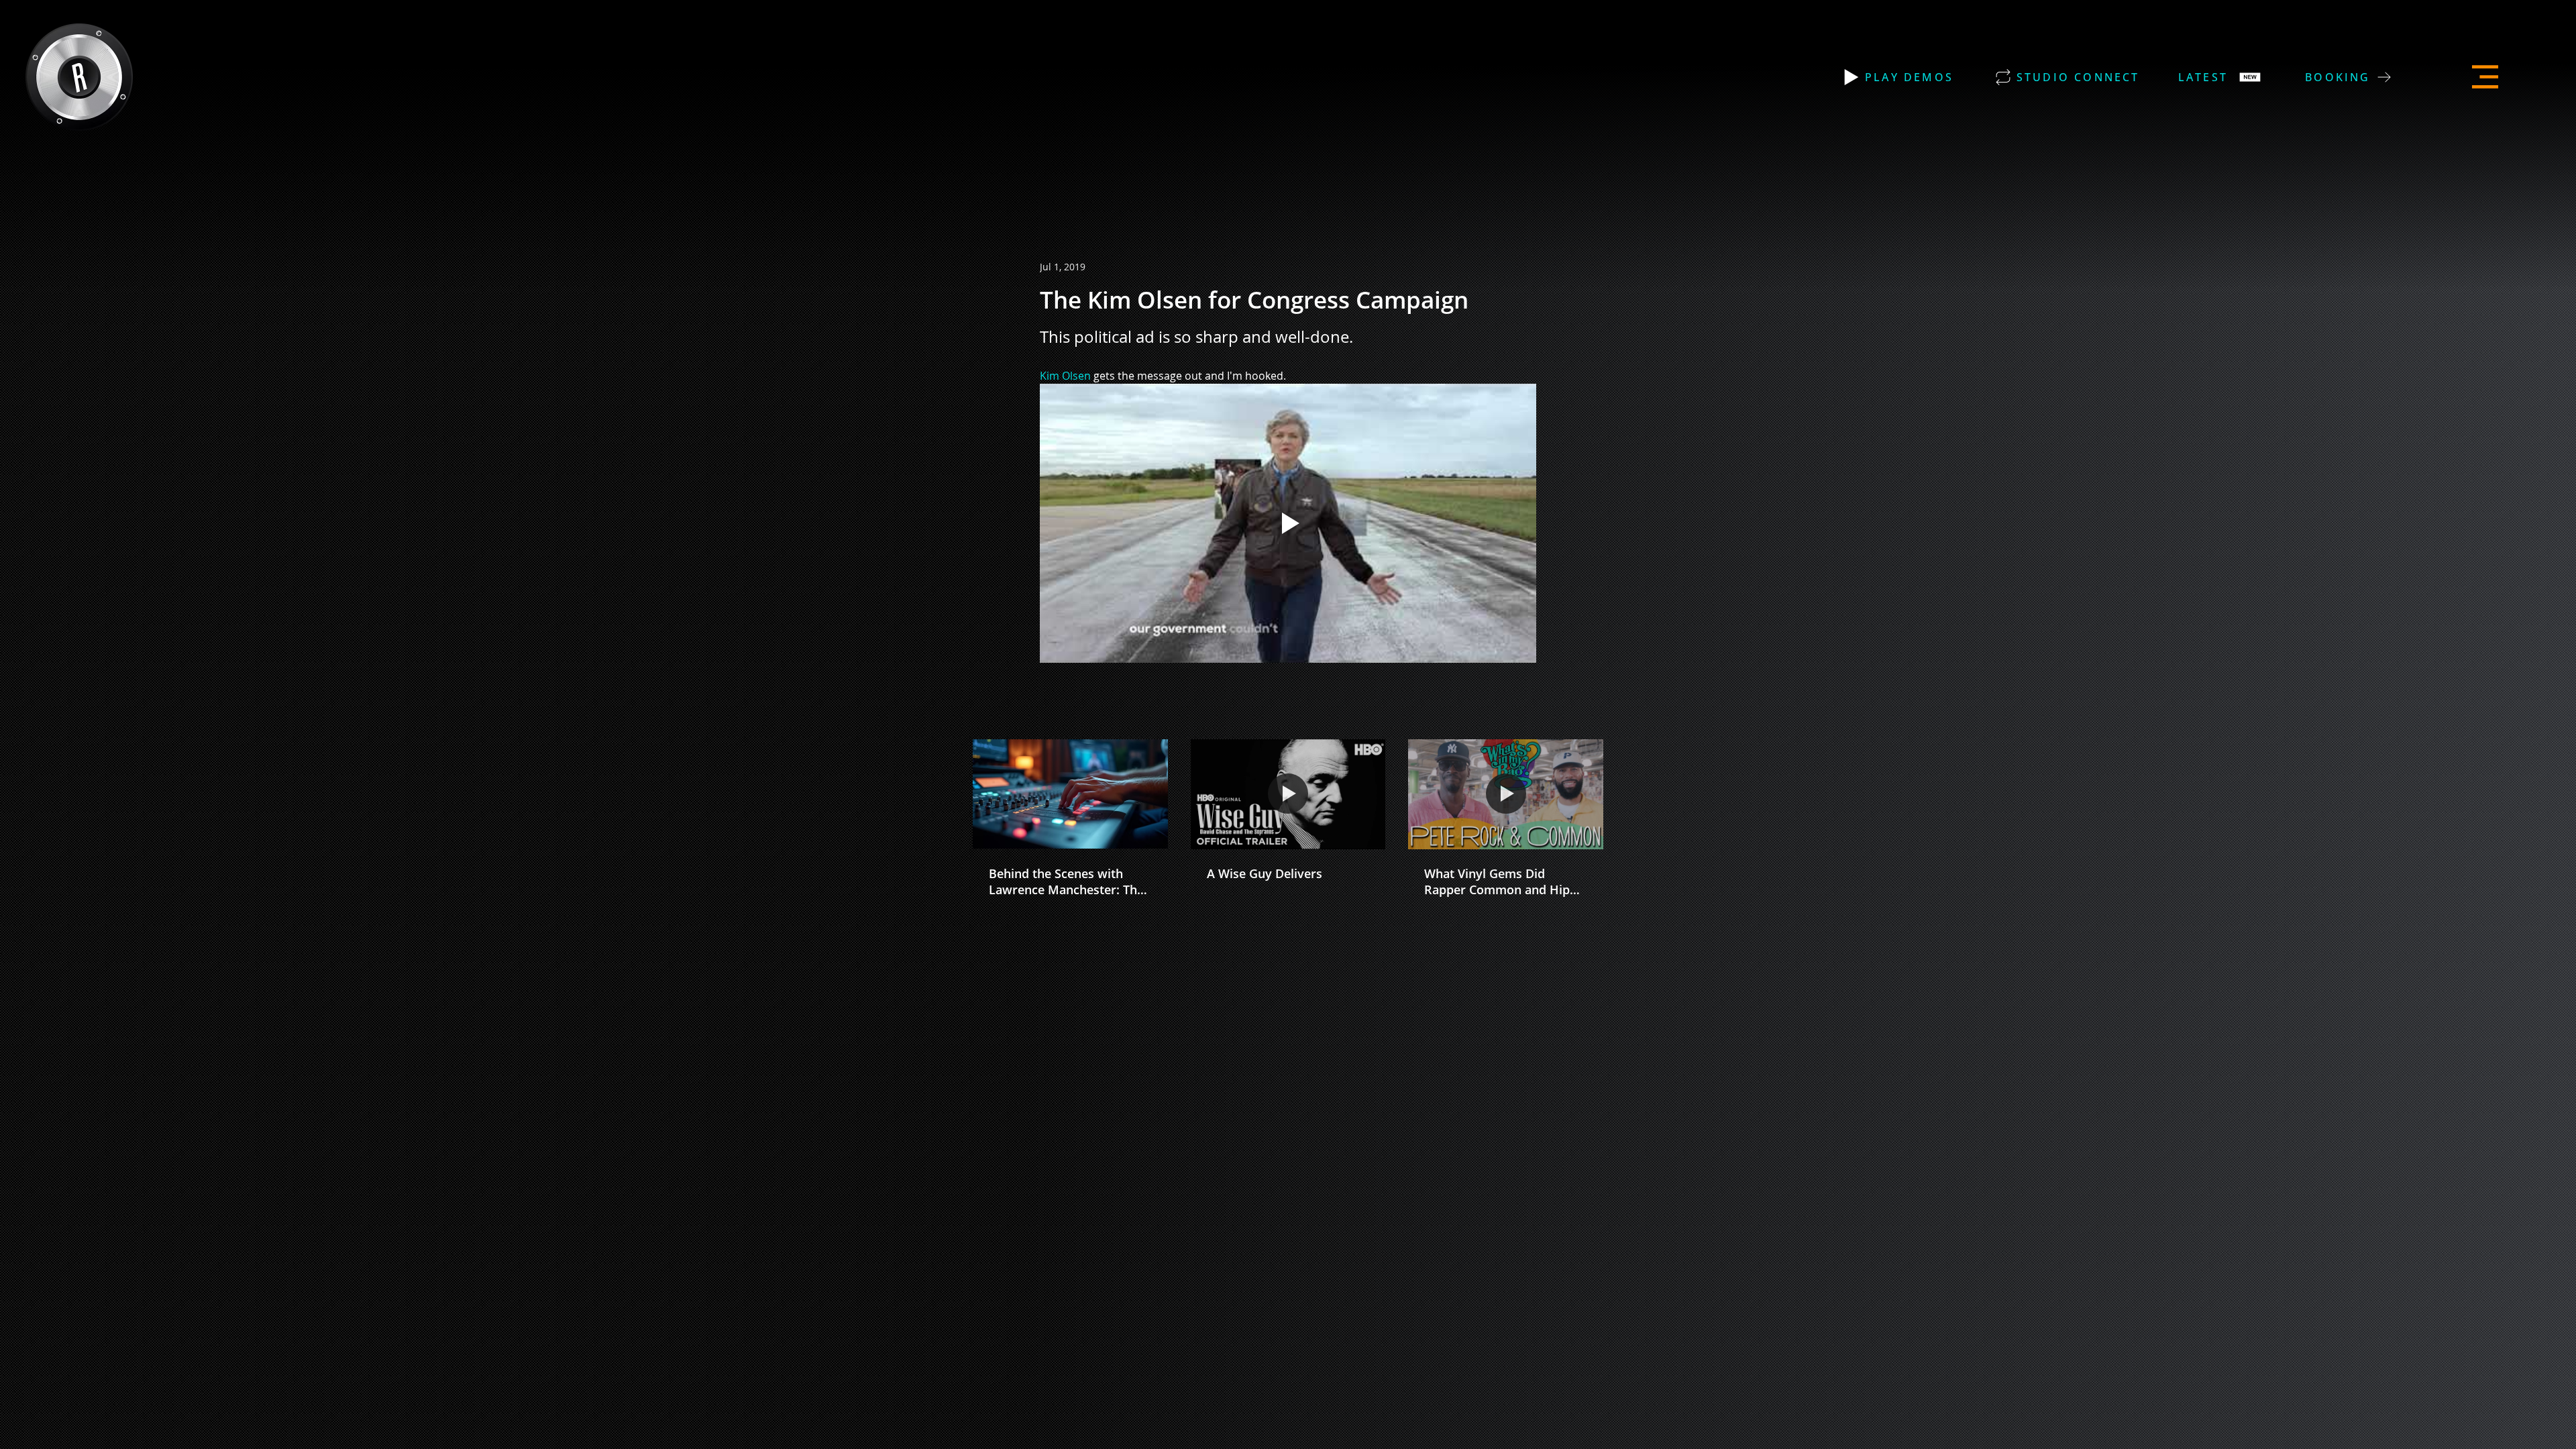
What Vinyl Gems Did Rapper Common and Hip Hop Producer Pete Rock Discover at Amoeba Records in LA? (1497, 881)
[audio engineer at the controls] (1070, 794)
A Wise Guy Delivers (1265, 873)
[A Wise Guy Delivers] (1288, 794)
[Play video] (1288, 523)
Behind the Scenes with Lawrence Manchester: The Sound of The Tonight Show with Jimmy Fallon (1068, 881)
